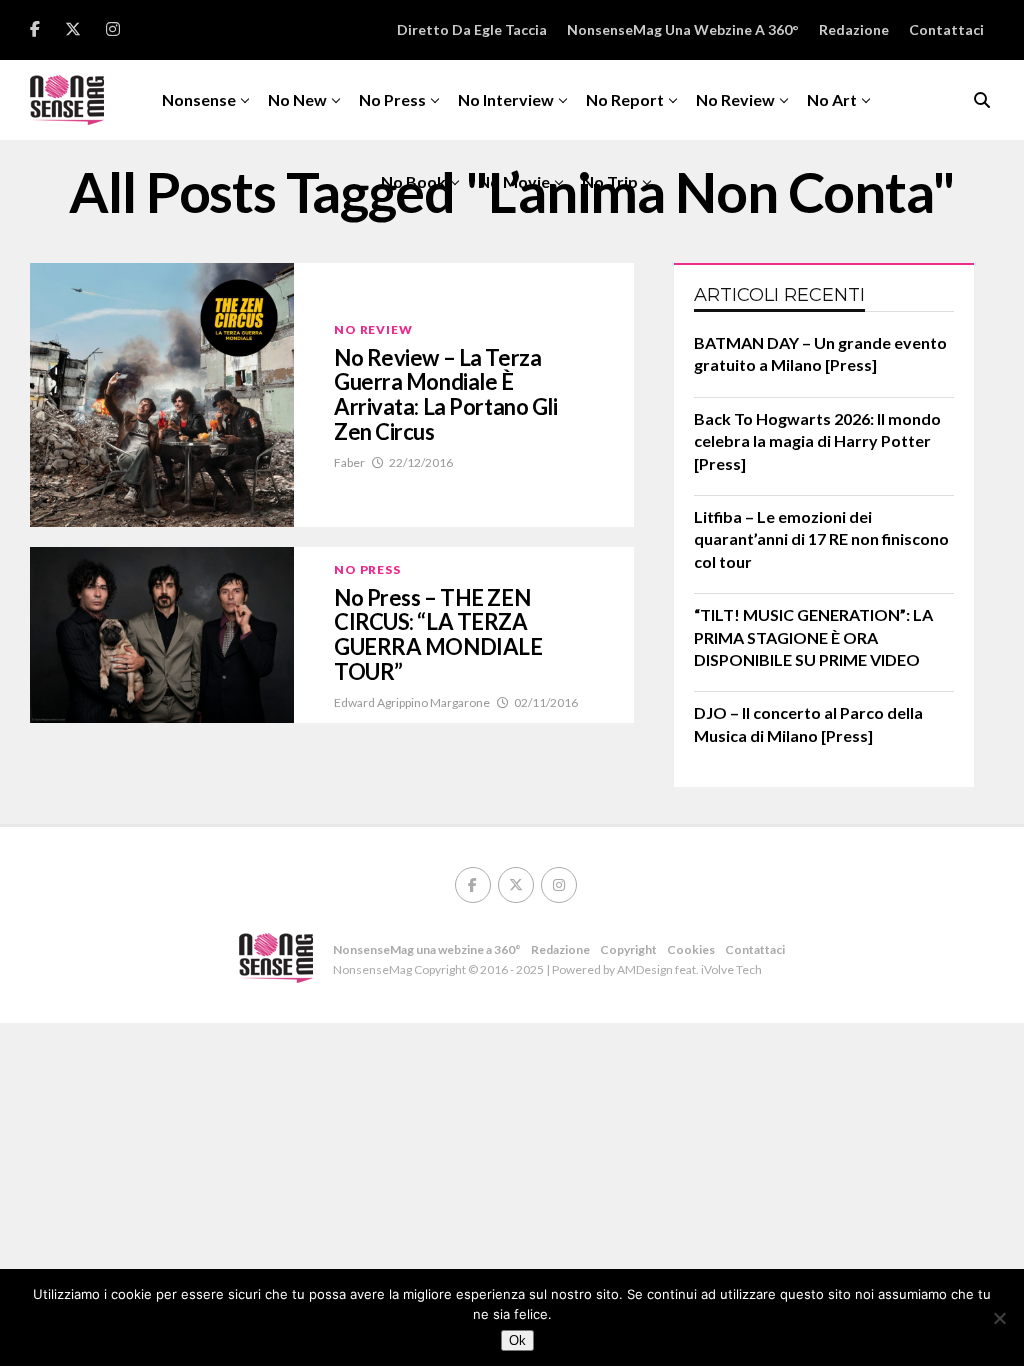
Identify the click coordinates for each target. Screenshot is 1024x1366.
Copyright (628, 949)
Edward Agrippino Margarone (412, 702)
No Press (392, 99)
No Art (832, 99)
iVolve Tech (731, 969)
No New (297, 99)
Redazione (854, 29)
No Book (413, 181)
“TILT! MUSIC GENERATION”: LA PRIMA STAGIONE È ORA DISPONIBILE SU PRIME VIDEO (813, 637)
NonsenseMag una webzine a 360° (683, 29)
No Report (625, 99)
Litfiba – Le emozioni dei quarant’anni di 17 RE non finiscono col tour (821, 539)
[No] (999, 1318)
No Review (735, 99)
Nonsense (199, 99)
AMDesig (641, 969)
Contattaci (946, 29)
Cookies (691, 949)
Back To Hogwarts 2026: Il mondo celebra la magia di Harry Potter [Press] (817, 441)
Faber (349, 462)
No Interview (506, 99)
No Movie (514, 181)
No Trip (610, 181)
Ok (517, 1340)
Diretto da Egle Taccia (472, 29)
